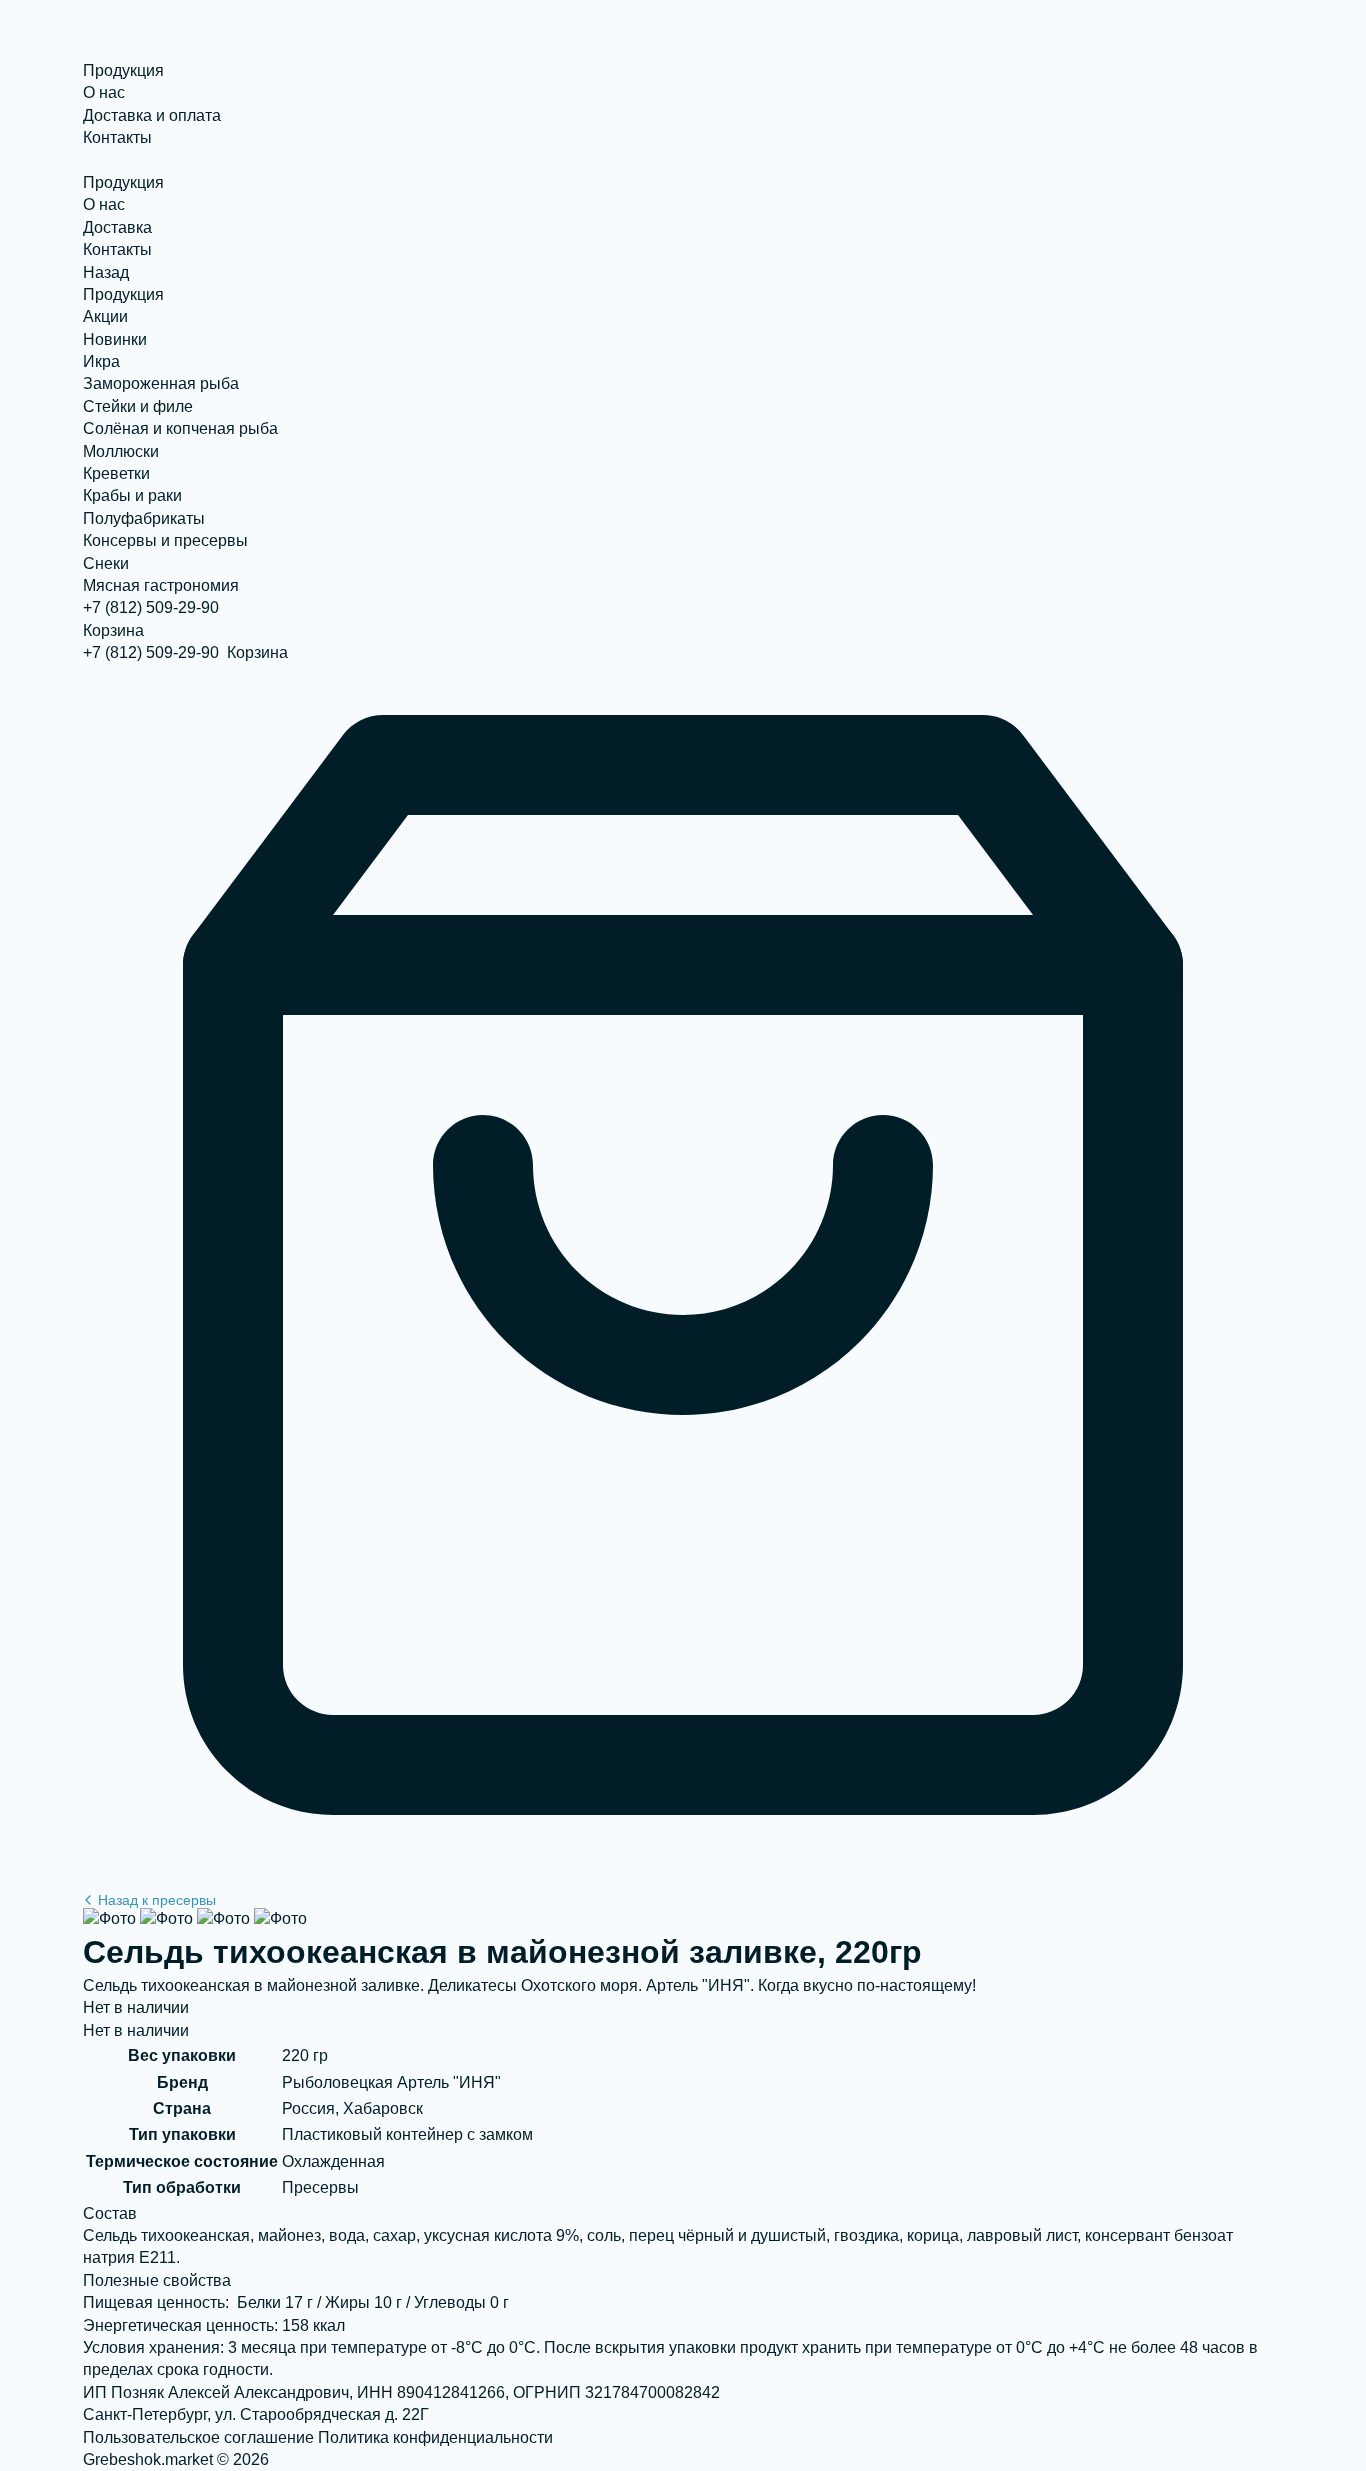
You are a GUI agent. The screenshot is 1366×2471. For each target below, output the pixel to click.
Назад (106, 272)
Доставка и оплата (152, 115)
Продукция (123, 70)
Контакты (117, 137)
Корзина (113, 630)
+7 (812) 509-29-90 (151, 607)
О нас (104, 92)
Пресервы (157, 1900)
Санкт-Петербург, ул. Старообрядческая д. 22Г (256, 2414)
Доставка (117, 227)
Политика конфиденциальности (435, 2437)
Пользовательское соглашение (198, 2437)
